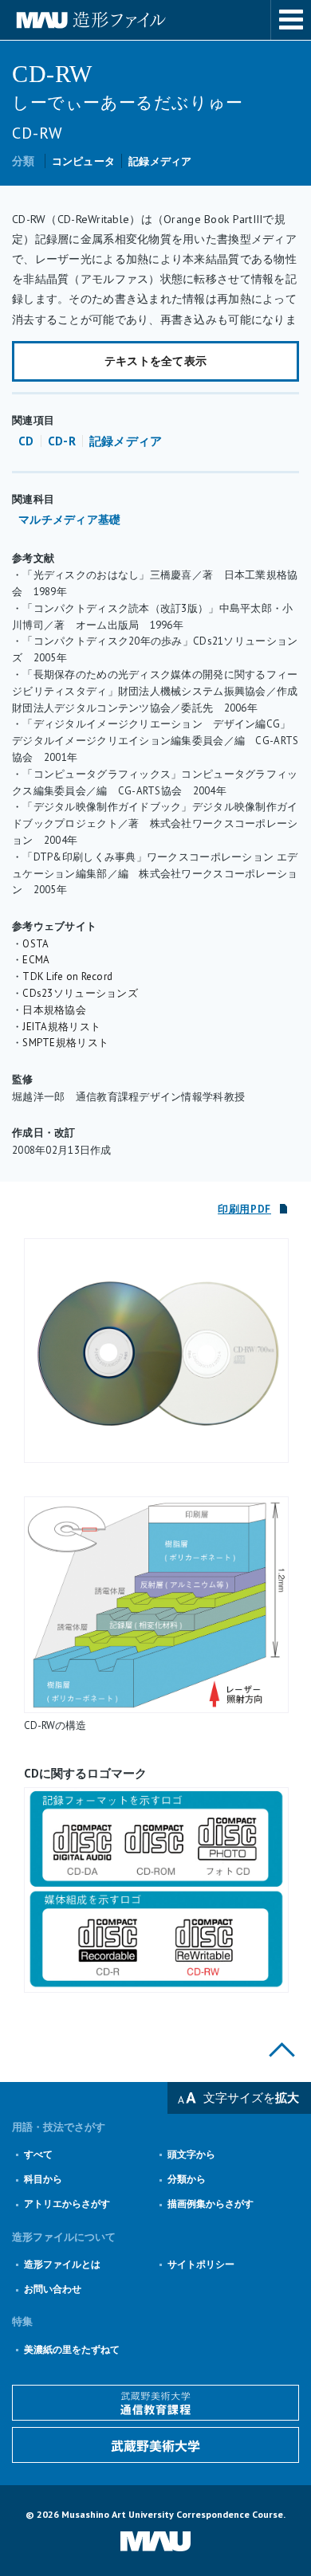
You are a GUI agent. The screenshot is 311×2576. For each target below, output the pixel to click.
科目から (43, 2179)
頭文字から (191, 2154)
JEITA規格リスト (61, 1027)
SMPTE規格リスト (65, 1043)
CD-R (62, 441)
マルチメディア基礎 (70, 520)
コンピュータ (84, 161)
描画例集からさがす (211, 2204)
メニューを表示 (291, 20)
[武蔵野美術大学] (155, 2445)
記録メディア (160, 161)
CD (26, 441)
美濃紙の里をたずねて (72, 2349)
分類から (187, 2179)
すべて (38, 2154)
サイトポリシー (201, 2264)
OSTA (35, 944)
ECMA (36, 960)
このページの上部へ (282, 2050)
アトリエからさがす (67, 2204)
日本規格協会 (54, 1010)
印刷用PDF (244, 1209)
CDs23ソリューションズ (80, 993)
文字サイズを (251, 2098)
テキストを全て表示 (156, 361)
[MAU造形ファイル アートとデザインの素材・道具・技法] (155, 20)
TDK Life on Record (67, 976)
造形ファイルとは (62, 2264)
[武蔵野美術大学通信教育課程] (155, 2403)
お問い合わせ (53, 2289)
